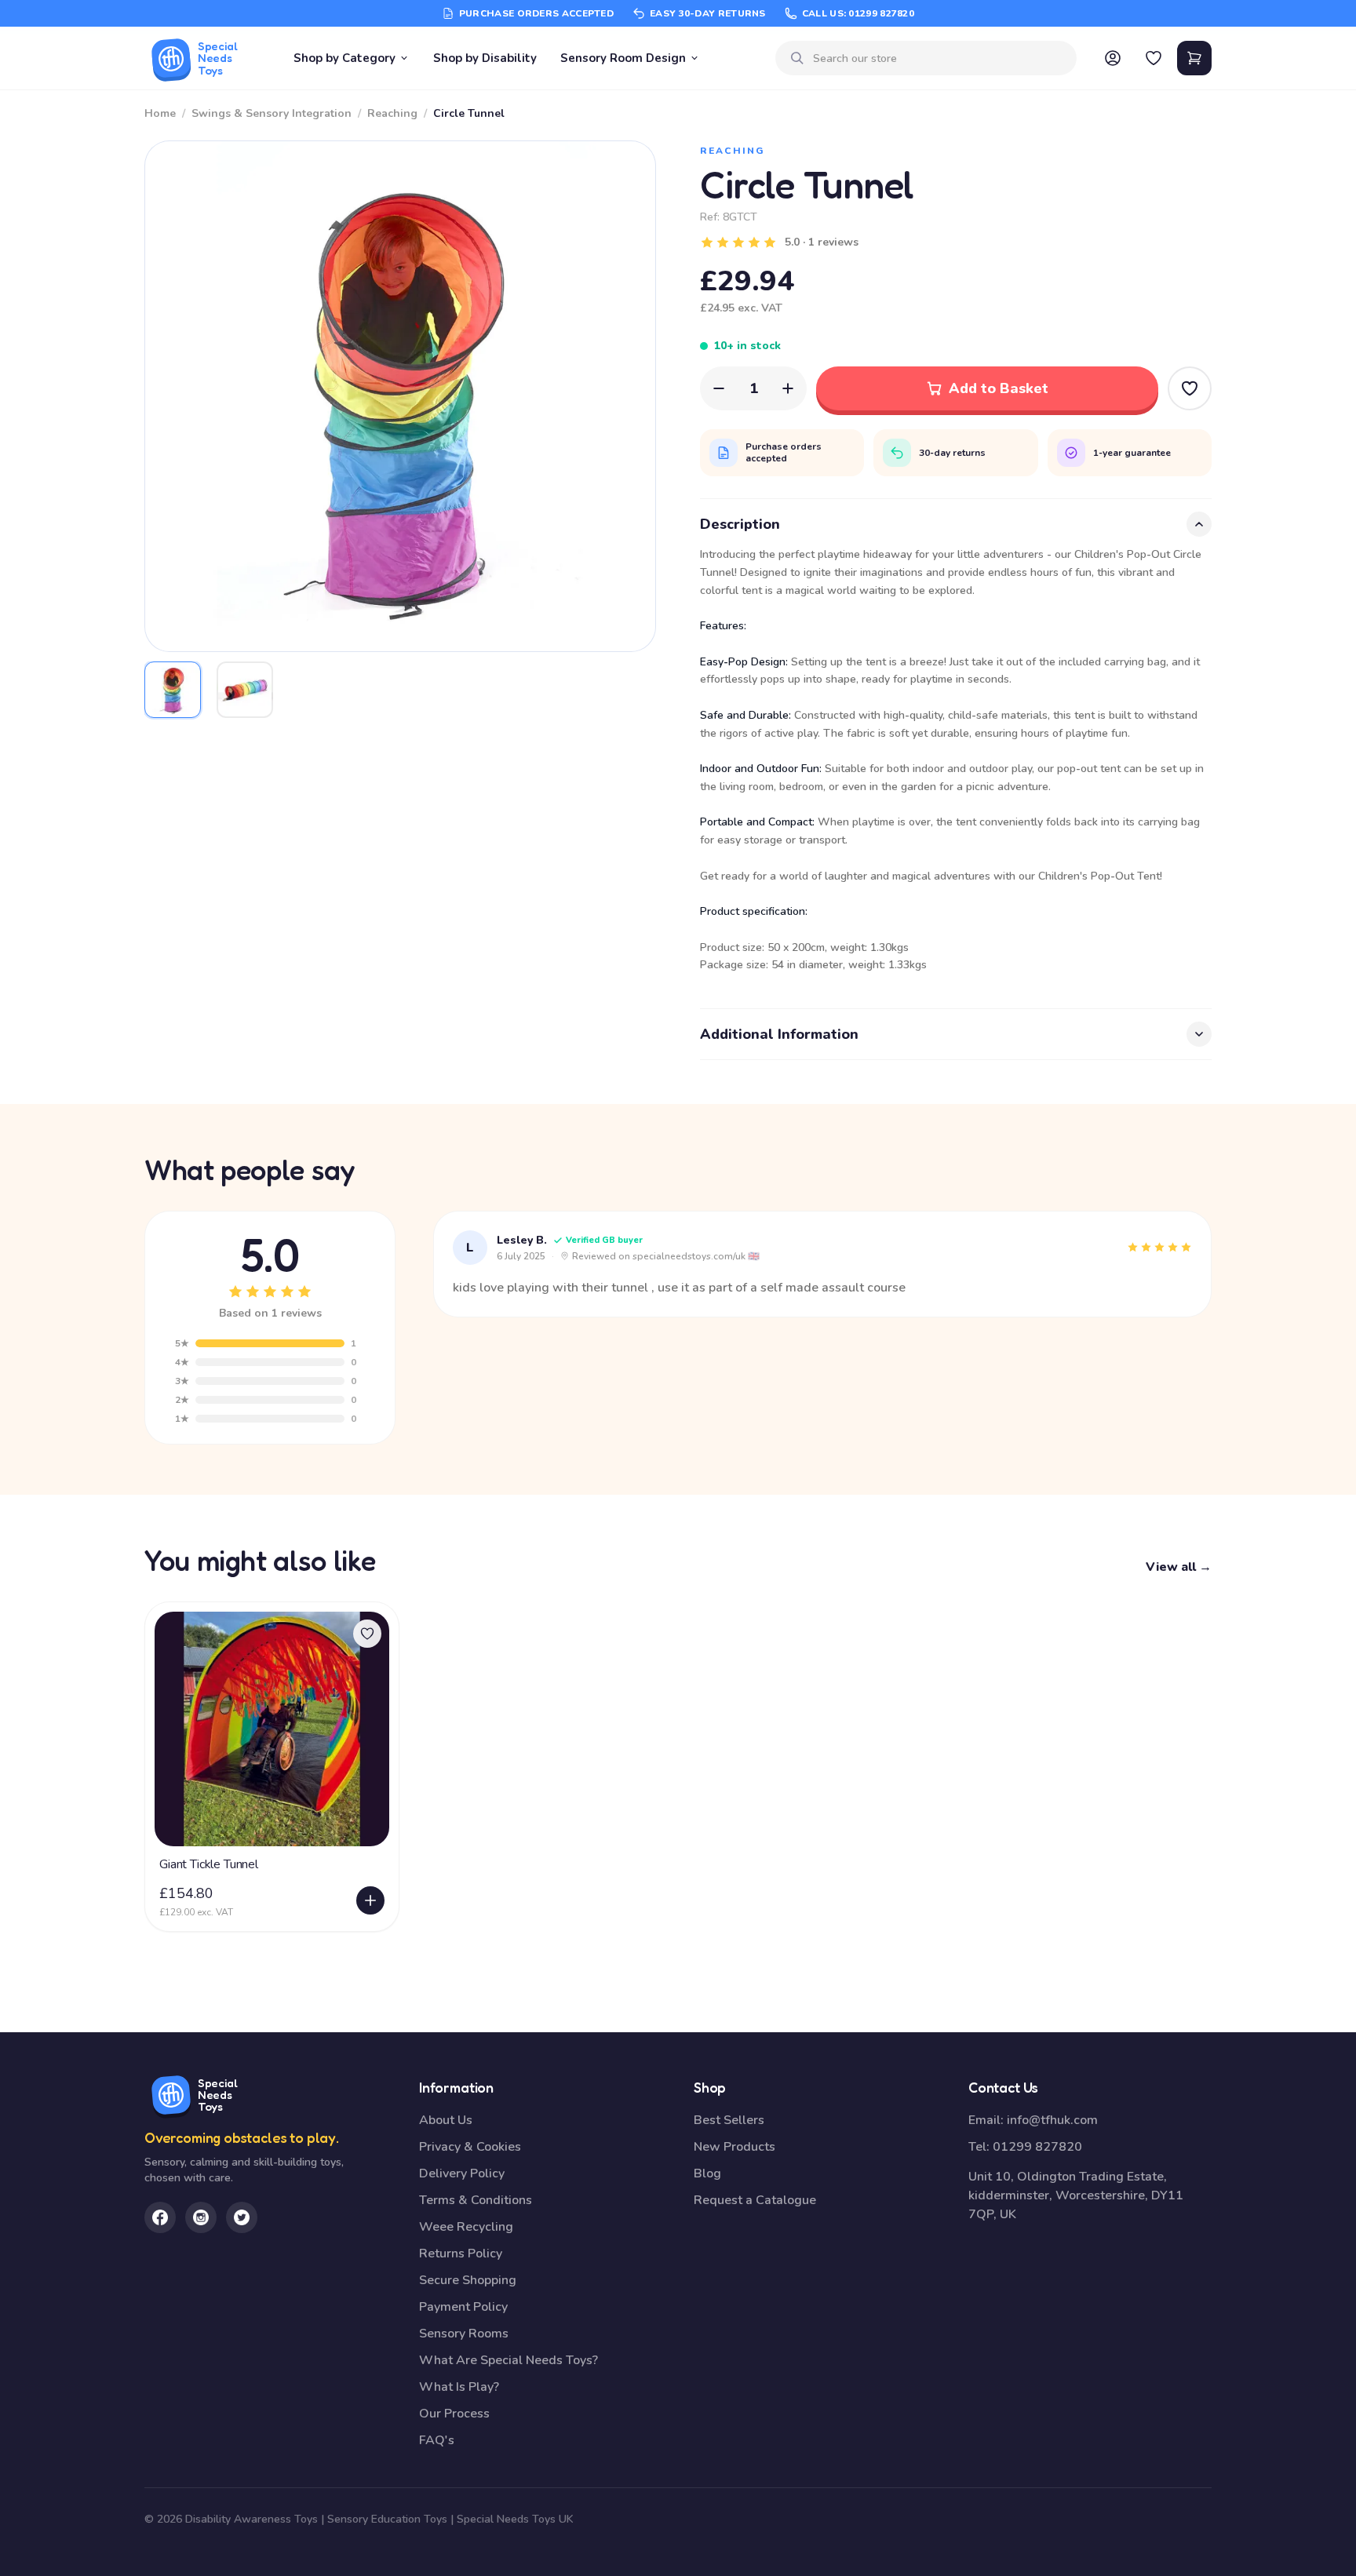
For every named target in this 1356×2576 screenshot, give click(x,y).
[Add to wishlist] (367, 1634)
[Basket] (1194, 58)
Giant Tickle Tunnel (209, 1864)
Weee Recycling (466, 2227)
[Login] (1113, 58)
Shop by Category (344, 58)
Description (740, 524)
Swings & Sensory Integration (272, 113)
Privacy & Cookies (470, 2147)
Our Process (454, 2414)
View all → (1179, 1567)
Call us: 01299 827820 (858, 13)
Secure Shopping (468, 2280)
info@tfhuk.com (1052, 2120)
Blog (707, 2173)
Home (160, 113)
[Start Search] (797, 58)
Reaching (392, 113)
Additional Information (779, 1034)
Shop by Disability (485, 58)
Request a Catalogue (755, 2200)
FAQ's (437, 2440)
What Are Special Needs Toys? (508, 2360)
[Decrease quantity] (719, 388)
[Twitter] (242, 2217)
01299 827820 (1037, 2147)
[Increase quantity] (788, 388)
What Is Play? (459, 2387)
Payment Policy (463, 2307)
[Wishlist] (1154, 58)
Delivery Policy (462, 2173)
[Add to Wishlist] (1190, 388)
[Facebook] (160, 2217)
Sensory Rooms (464, 2334)
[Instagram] (201, 2217)
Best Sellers (729, 2120)
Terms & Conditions (476, 2200)
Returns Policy (461, 2254)
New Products (734, 2147)
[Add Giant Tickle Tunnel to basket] (370, 1900)
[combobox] (939, 58)
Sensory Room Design (623, 58)
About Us (446, 2120)
